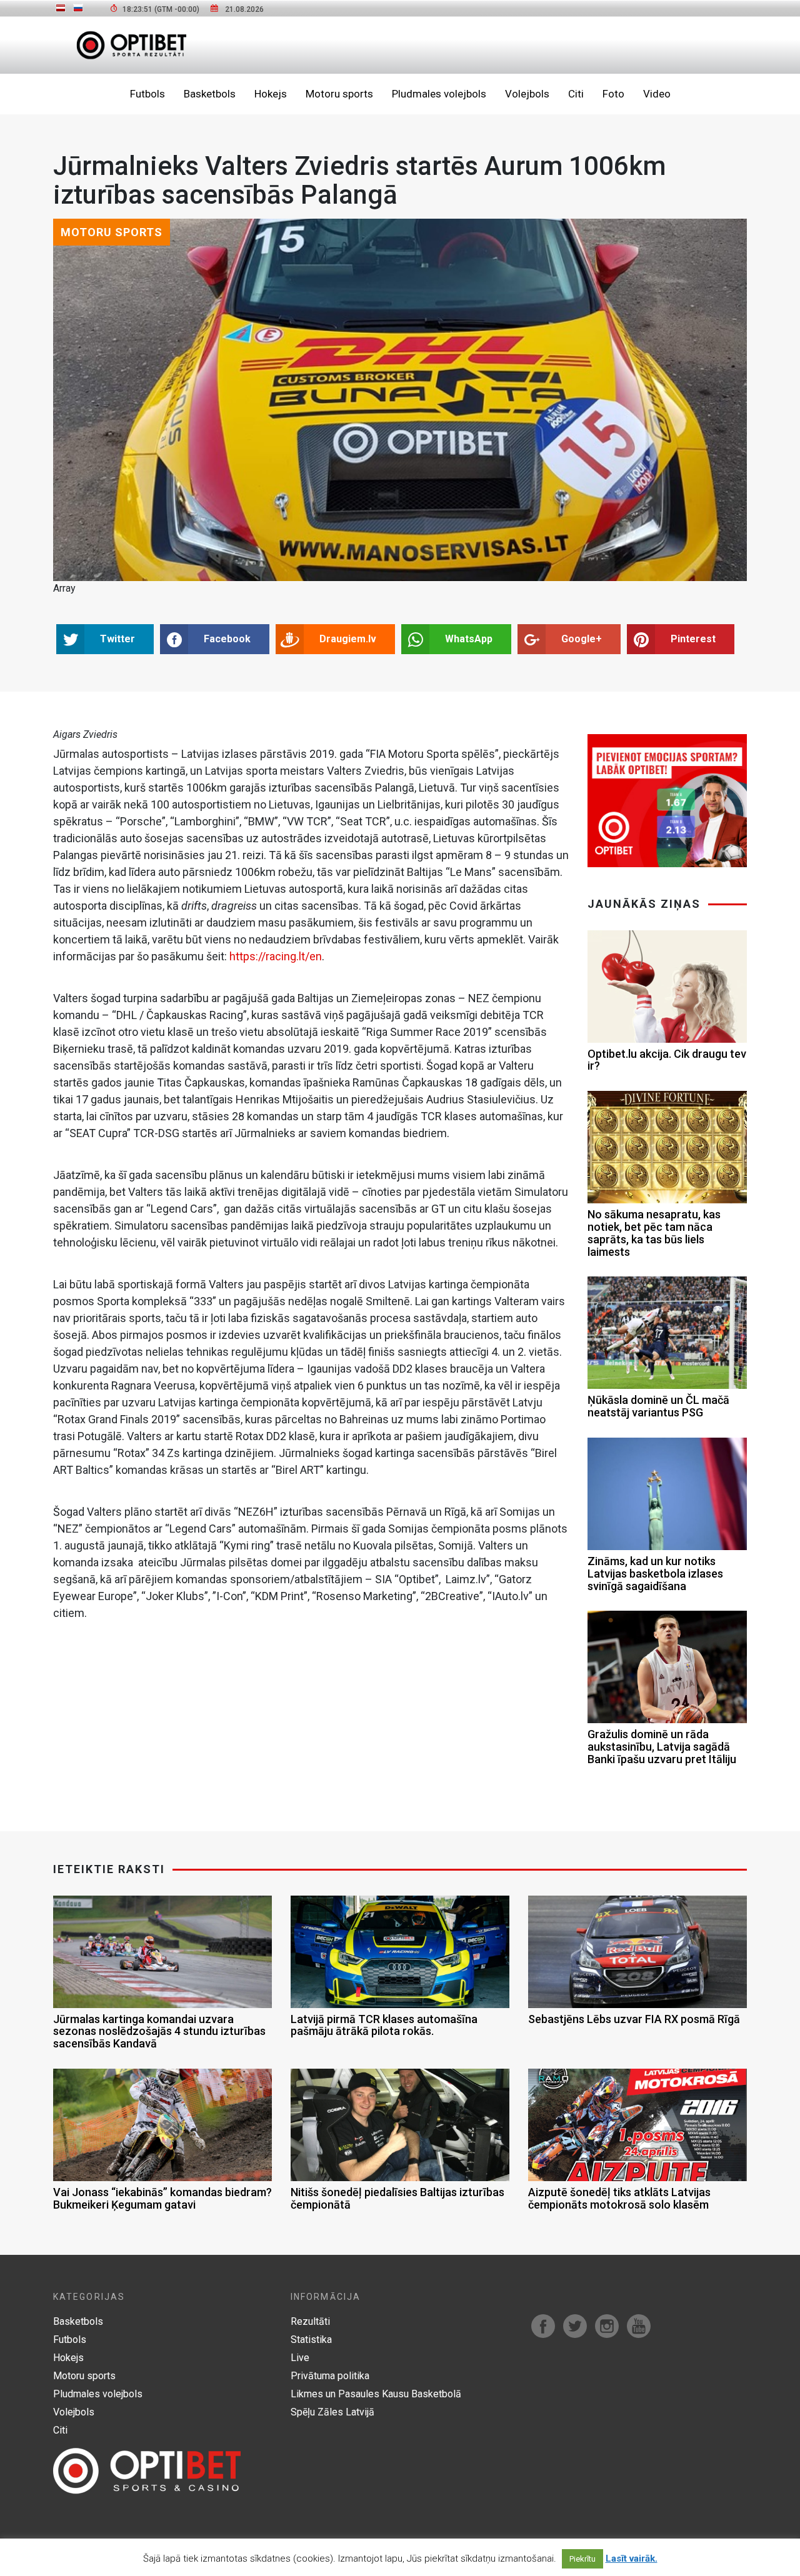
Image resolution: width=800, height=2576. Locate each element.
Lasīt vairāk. (632, 2559)
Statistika (311, 2340)
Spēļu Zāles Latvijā (332, 2412)
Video (657, 94)
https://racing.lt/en (276, 956)
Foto (613, 94)
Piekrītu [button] (582, 2559)
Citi (576, 94)
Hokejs (271, 94)
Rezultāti (310, 2321)
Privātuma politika (330, 2376)
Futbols (147, 94)
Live (300, 2358)
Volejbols (527, 94)
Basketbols (210, 94)
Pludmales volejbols (439, 94)
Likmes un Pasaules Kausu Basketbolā (376, 2394)
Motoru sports (339, 94)
